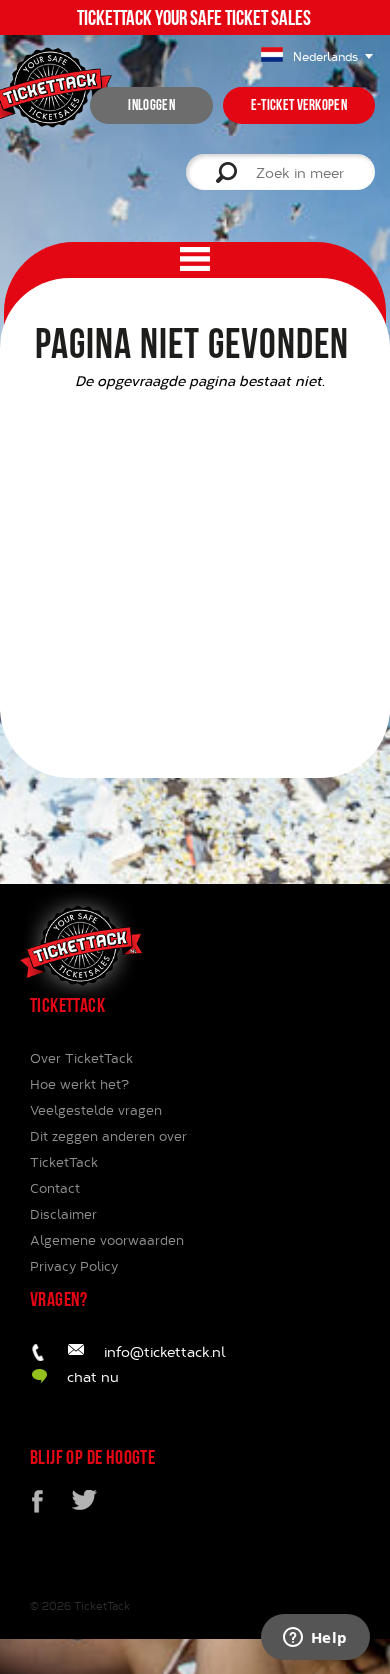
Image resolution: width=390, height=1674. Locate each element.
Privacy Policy (74, 1266)
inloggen (151, 105)
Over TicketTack (81, 1058)
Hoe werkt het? (79, 1084)
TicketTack (102, 1605)
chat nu (93, 1376)
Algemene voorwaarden (107, 1240)
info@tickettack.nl (165, 1351)
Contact (55, 1188)
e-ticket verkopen (299, 105)
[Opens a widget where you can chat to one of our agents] (315, 1639)
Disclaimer (63, 1214)
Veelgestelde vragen (96, 1110)
